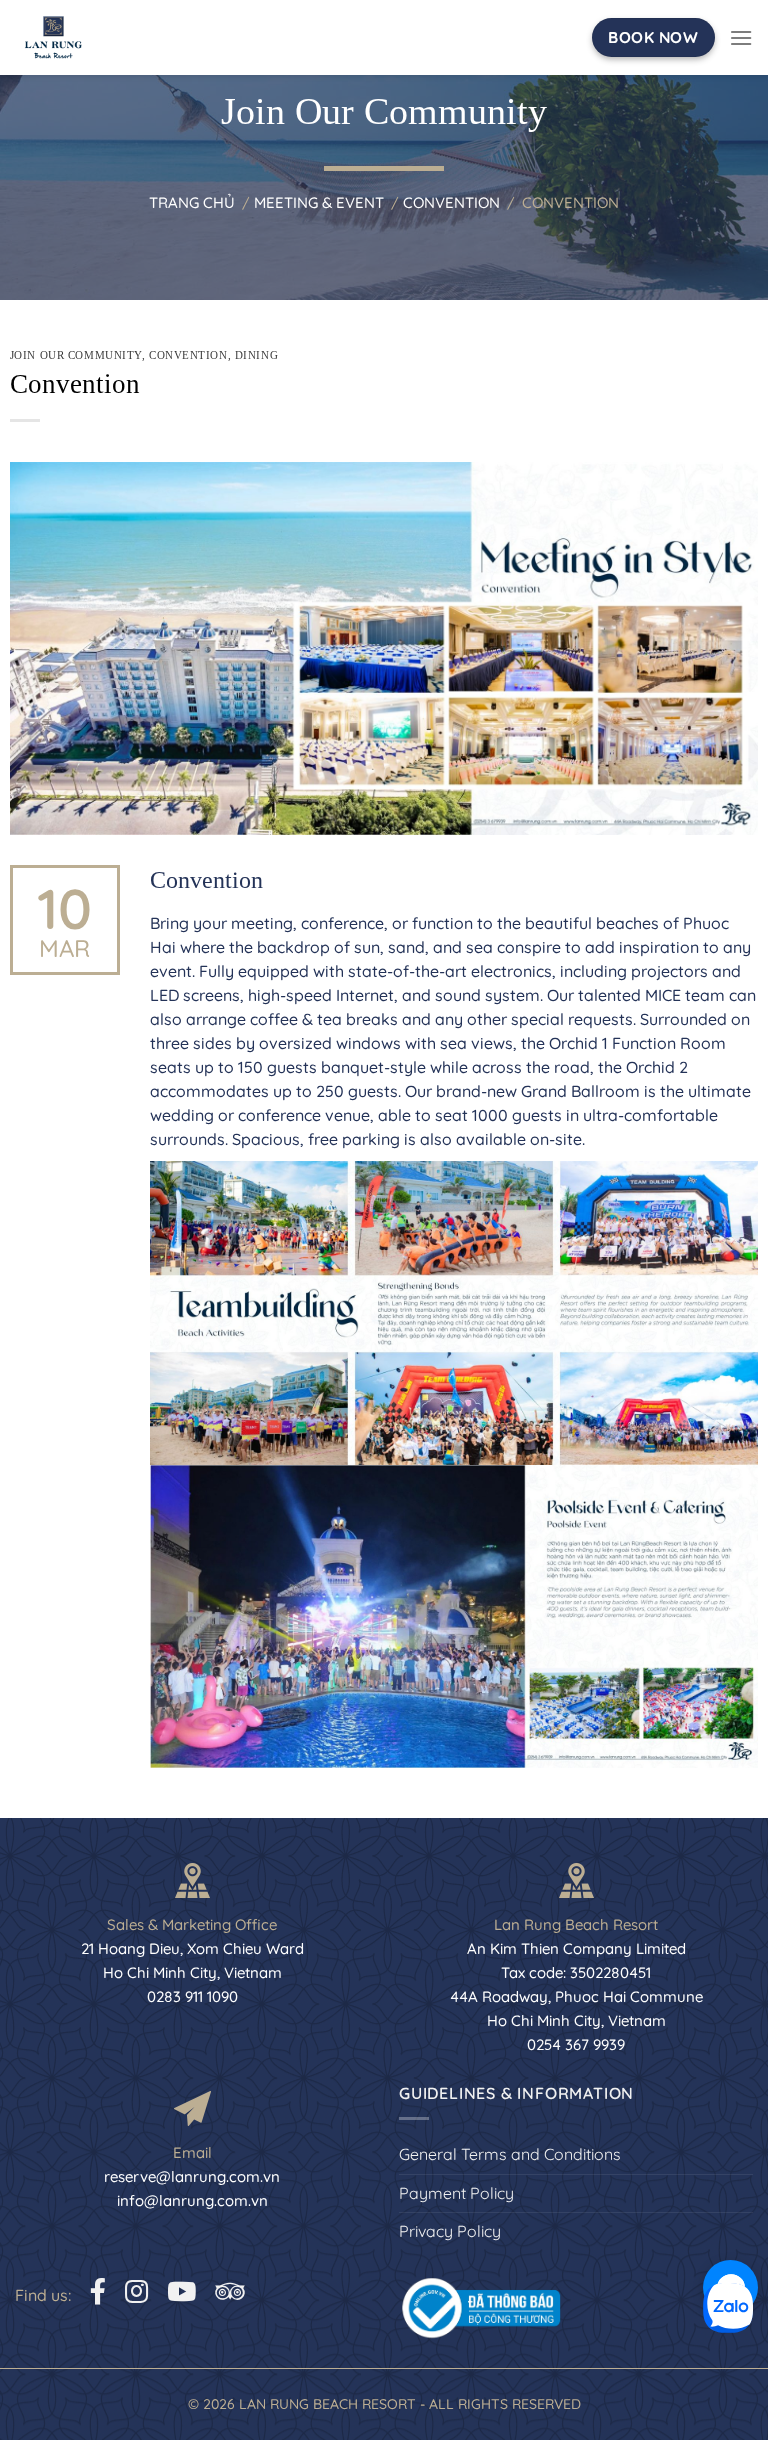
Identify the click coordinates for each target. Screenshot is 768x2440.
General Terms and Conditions (510, 2154)
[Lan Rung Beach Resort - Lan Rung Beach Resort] (60, 37)
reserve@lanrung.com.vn (192, 2176)
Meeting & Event (319, 202)
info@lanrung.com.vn (192, 2200)
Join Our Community (76, 355)
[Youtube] (181, 2291)
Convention (451, 202)
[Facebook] (98, 2291)
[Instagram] (136, 2291)
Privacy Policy (450, 2231)
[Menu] (741, 37)
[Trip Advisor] (229, 2291)
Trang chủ (192, 202)
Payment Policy (456, 2193)
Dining (256, 355)
